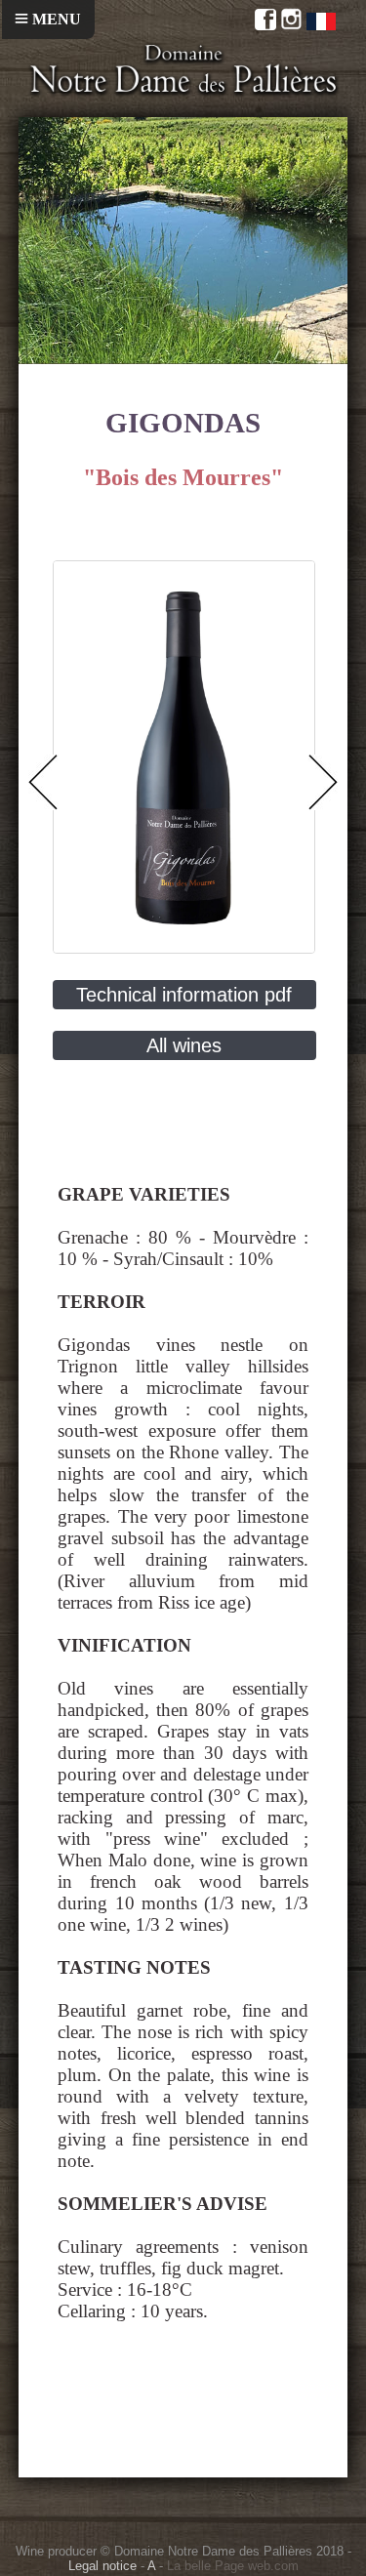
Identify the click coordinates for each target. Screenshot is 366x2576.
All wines (184, 1045)
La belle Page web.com (233, 2566)
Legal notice (102, 2566)
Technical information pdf (184, 995)
